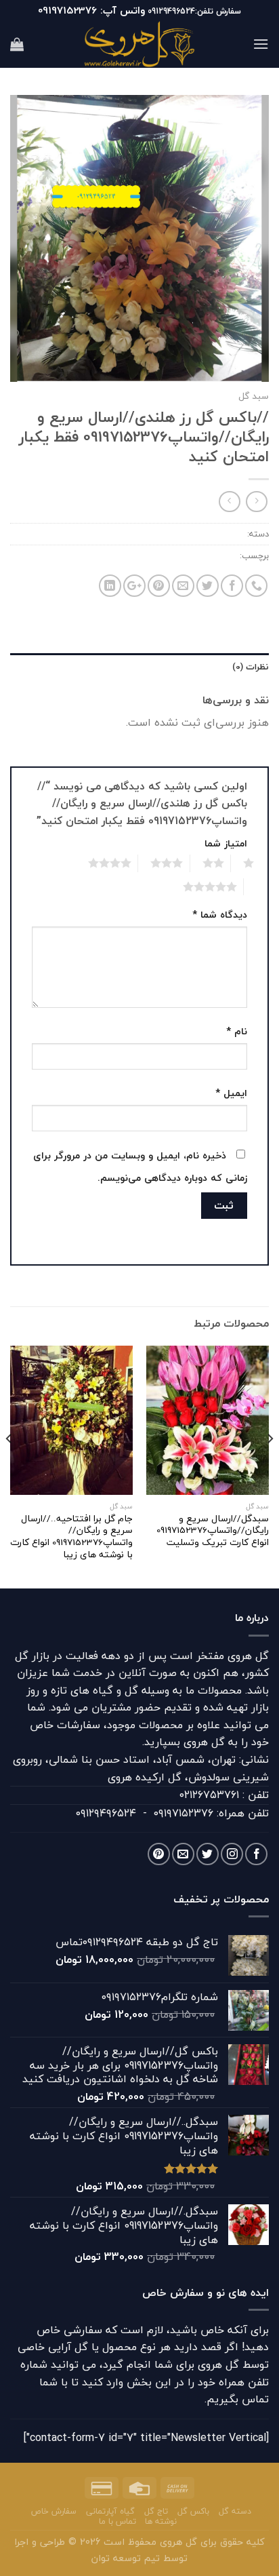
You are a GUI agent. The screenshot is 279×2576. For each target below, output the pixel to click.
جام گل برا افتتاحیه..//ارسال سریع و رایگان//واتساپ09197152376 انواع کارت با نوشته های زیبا (71, 1537)
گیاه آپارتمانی (110, 2511)
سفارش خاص (54, 2511)
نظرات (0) (251, 667)
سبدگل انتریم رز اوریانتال (191, 555)
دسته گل (235, 2511)
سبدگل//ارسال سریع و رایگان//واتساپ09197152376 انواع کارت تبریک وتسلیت (213, 1530)
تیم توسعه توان (126, 2558)
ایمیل (231, 1093)
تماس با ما (117, 2521)
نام (237, 1031)
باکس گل (193, 2511)
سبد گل (254, 396)
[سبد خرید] (17, 44)
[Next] (9, 1466)
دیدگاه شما (220, 915)
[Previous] (270, 1466)
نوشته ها (161, 2521)
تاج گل (156, 2511)
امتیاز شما (226, 843)
